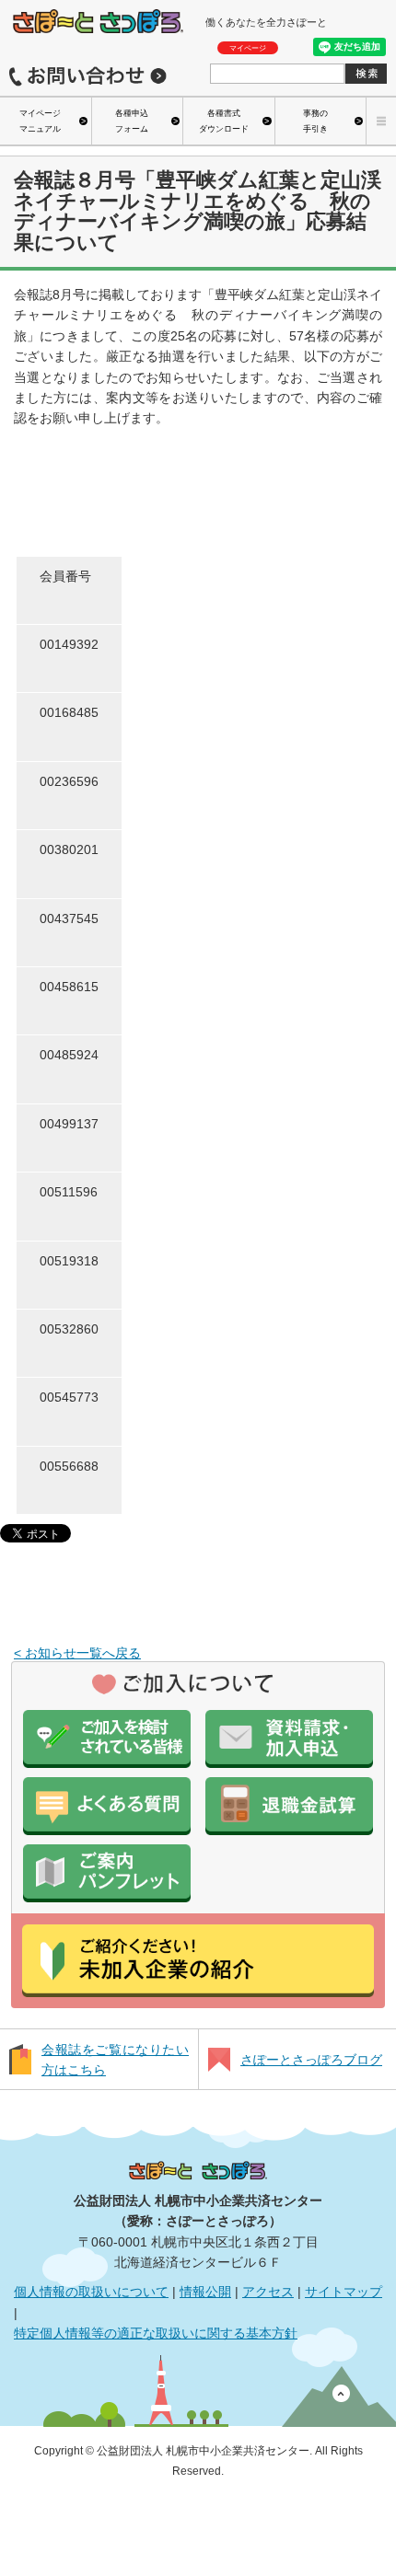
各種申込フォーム (132, 121)
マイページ (248, 48)
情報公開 (205, 2292)
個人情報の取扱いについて (91, 2292)
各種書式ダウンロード (224, 121)
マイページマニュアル (40, 121)
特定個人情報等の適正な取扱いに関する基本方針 (156, 2333)
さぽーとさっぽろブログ (311, 2060)
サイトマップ (344, 2292)
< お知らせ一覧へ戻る (77, 1653)
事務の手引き (315, 121)
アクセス (268, 2292)
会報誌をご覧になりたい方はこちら (115, 2060)
